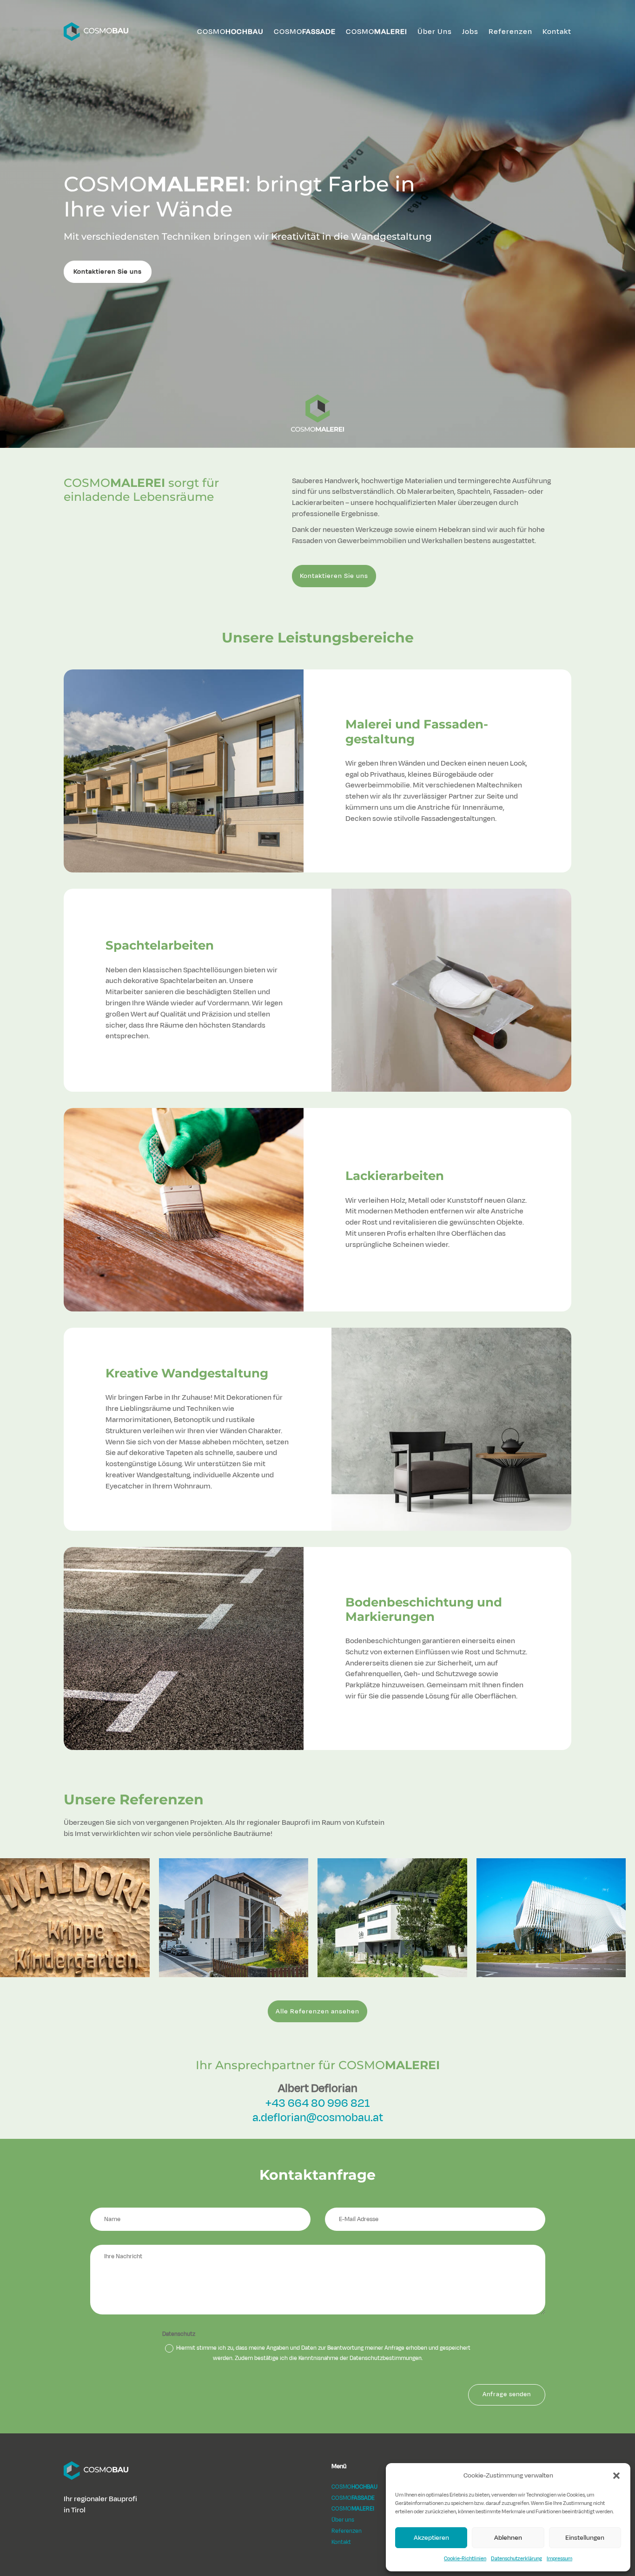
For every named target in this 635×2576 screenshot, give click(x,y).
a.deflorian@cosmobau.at (318, 2117)
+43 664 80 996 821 (318, 2103)
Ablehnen (508, 2538)
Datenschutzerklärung (516, 2558)
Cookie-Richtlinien (465, 2558)
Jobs (470, 32)
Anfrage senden (507, 2394)
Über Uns (435, 32)
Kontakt (557, 32)
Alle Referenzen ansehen (317, 2011)
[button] (616, 2476)
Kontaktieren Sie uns (108, 272)
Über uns (343, 2520)
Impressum (559, 2558)
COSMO (230, 32)
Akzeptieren (431, 2538)
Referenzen (510, 32)
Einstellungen (585, 2538)
